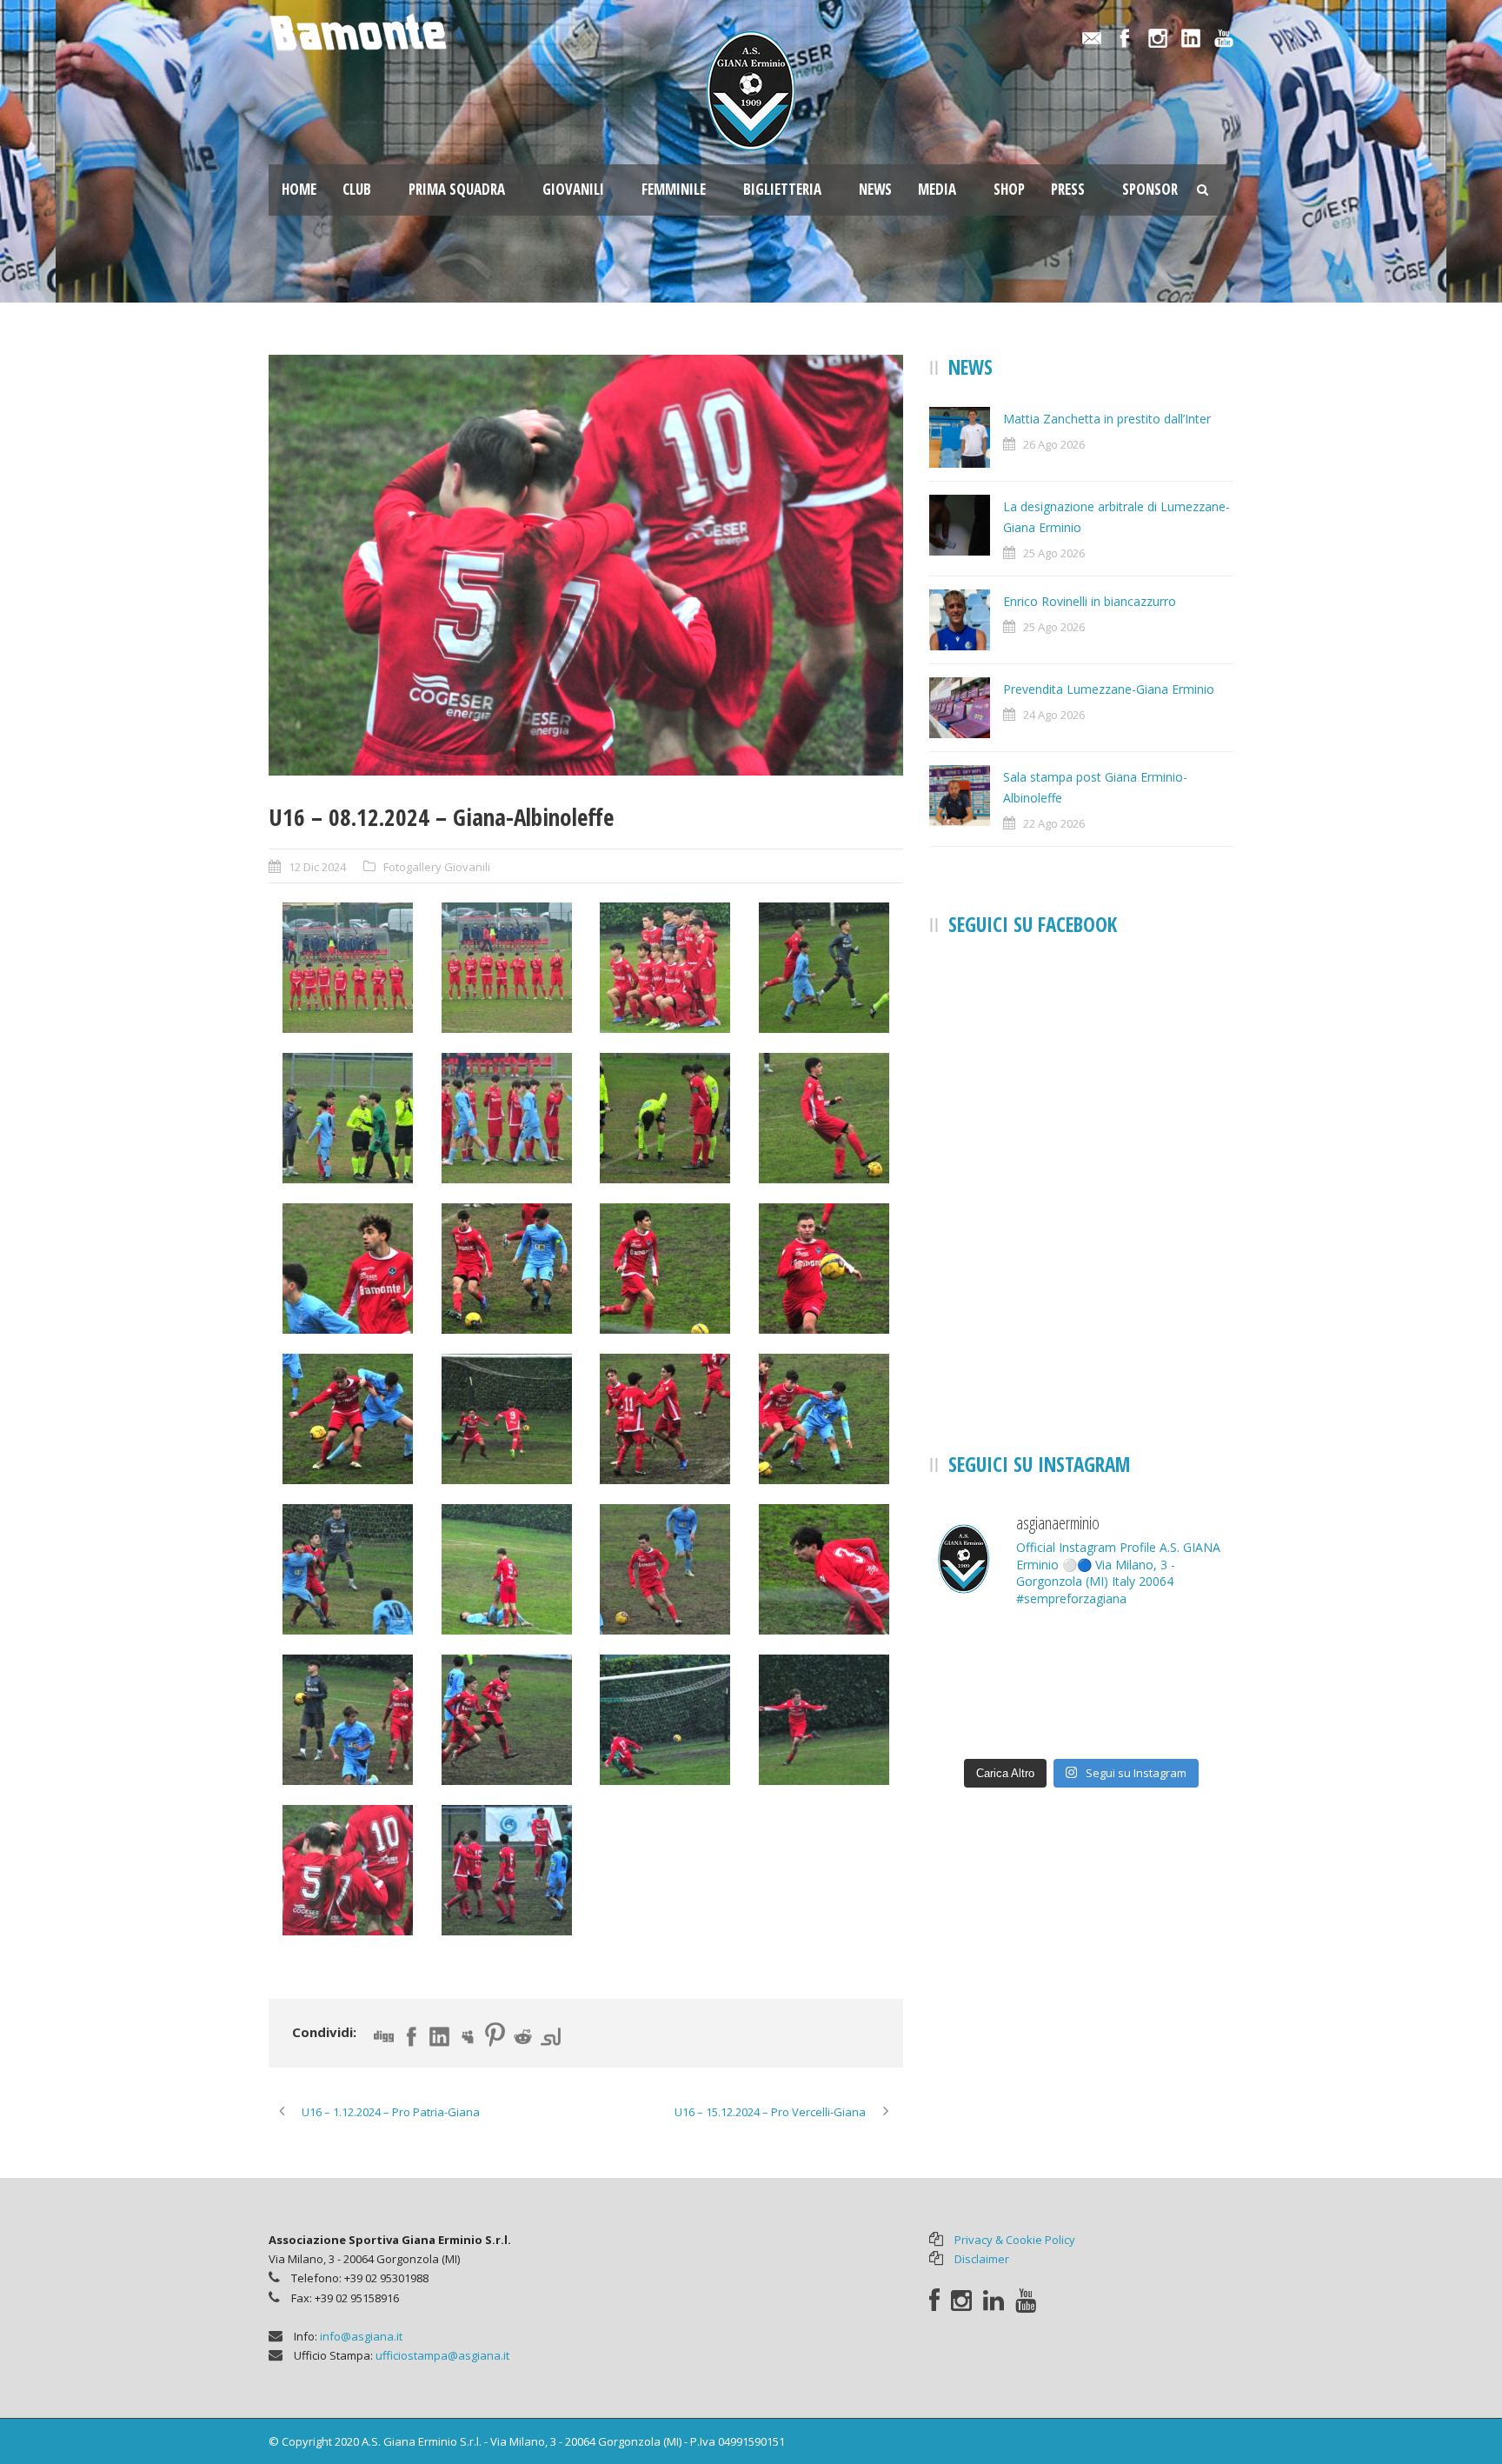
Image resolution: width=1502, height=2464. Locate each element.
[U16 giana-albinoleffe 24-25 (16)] (824, 1419)
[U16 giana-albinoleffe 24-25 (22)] (507, 1720)
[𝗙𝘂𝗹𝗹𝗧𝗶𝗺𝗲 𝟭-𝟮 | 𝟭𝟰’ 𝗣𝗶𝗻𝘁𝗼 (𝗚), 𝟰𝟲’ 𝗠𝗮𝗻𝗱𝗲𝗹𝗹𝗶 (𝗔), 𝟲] (1186, 1717)
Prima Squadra (457, 189)
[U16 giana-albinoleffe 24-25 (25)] (586, 566)
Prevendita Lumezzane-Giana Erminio (1109, 689)
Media (937, 189)
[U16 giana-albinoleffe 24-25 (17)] (348, 1569)
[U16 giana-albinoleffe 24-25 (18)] (507, 1569)
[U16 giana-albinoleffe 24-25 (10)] (507, 1269)
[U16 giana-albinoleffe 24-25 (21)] (348, 1720)
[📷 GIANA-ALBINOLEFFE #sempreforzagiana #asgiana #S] (1081, 1717)
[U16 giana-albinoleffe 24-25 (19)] (665, 1569)
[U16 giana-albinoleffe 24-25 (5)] (348, 1118)
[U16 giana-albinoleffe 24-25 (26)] (507, 1870)
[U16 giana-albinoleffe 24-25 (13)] (348, 1419)
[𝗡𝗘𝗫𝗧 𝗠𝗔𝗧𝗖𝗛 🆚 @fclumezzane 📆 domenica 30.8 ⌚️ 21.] (1081, 1655)
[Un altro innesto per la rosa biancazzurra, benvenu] (977, 1655)
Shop (1009, 189)
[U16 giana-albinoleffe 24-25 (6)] (507, 1118)
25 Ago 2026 (1054, 553)
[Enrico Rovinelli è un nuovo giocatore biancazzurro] (1186, 1655)
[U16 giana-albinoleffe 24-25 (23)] (665, 1720)
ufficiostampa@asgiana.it (442, 2355)
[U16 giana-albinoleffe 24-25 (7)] (665, 1118)
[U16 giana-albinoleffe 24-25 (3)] (665, 968)
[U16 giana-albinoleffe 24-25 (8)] (824, 1118)
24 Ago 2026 (1054, 715)
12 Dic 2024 (317, 867)
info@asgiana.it (361, 2336)
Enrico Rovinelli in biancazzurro (1090, 601)
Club (357, 189)
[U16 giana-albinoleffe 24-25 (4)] (824, 968)
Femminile (674, 189)
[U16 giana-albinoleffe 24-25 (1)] (348, 968)
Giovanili (573, 189)
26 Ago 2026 (1054, 444)
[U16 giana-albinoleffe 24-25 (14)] (507, 1419)
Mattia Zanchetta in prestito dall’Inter (1107, 419)
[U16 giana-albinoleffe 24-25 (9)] (348, 1269)
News (875, 189)
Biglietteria (782, 189)
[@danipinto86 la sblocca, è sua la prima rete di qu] (977, 1717)
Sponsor (1150, 189)
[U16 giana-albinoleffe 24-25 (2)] (507, 968)
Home (299, 189)
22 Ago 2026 (1054, 823)
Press (1068, 189)
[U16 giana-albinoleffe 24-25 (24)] (824, 1720)
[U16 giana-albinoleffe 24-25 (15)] (665, 1419)
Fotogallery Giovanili (437, 867)
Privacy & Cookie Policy (1015, 2240)
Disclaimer (982, 2259)
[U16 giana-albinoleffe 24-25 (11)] (665, 1269)
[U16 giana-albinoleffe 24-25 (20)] (824, 1569)
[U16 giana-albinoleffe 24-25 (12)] (824, 1269)
